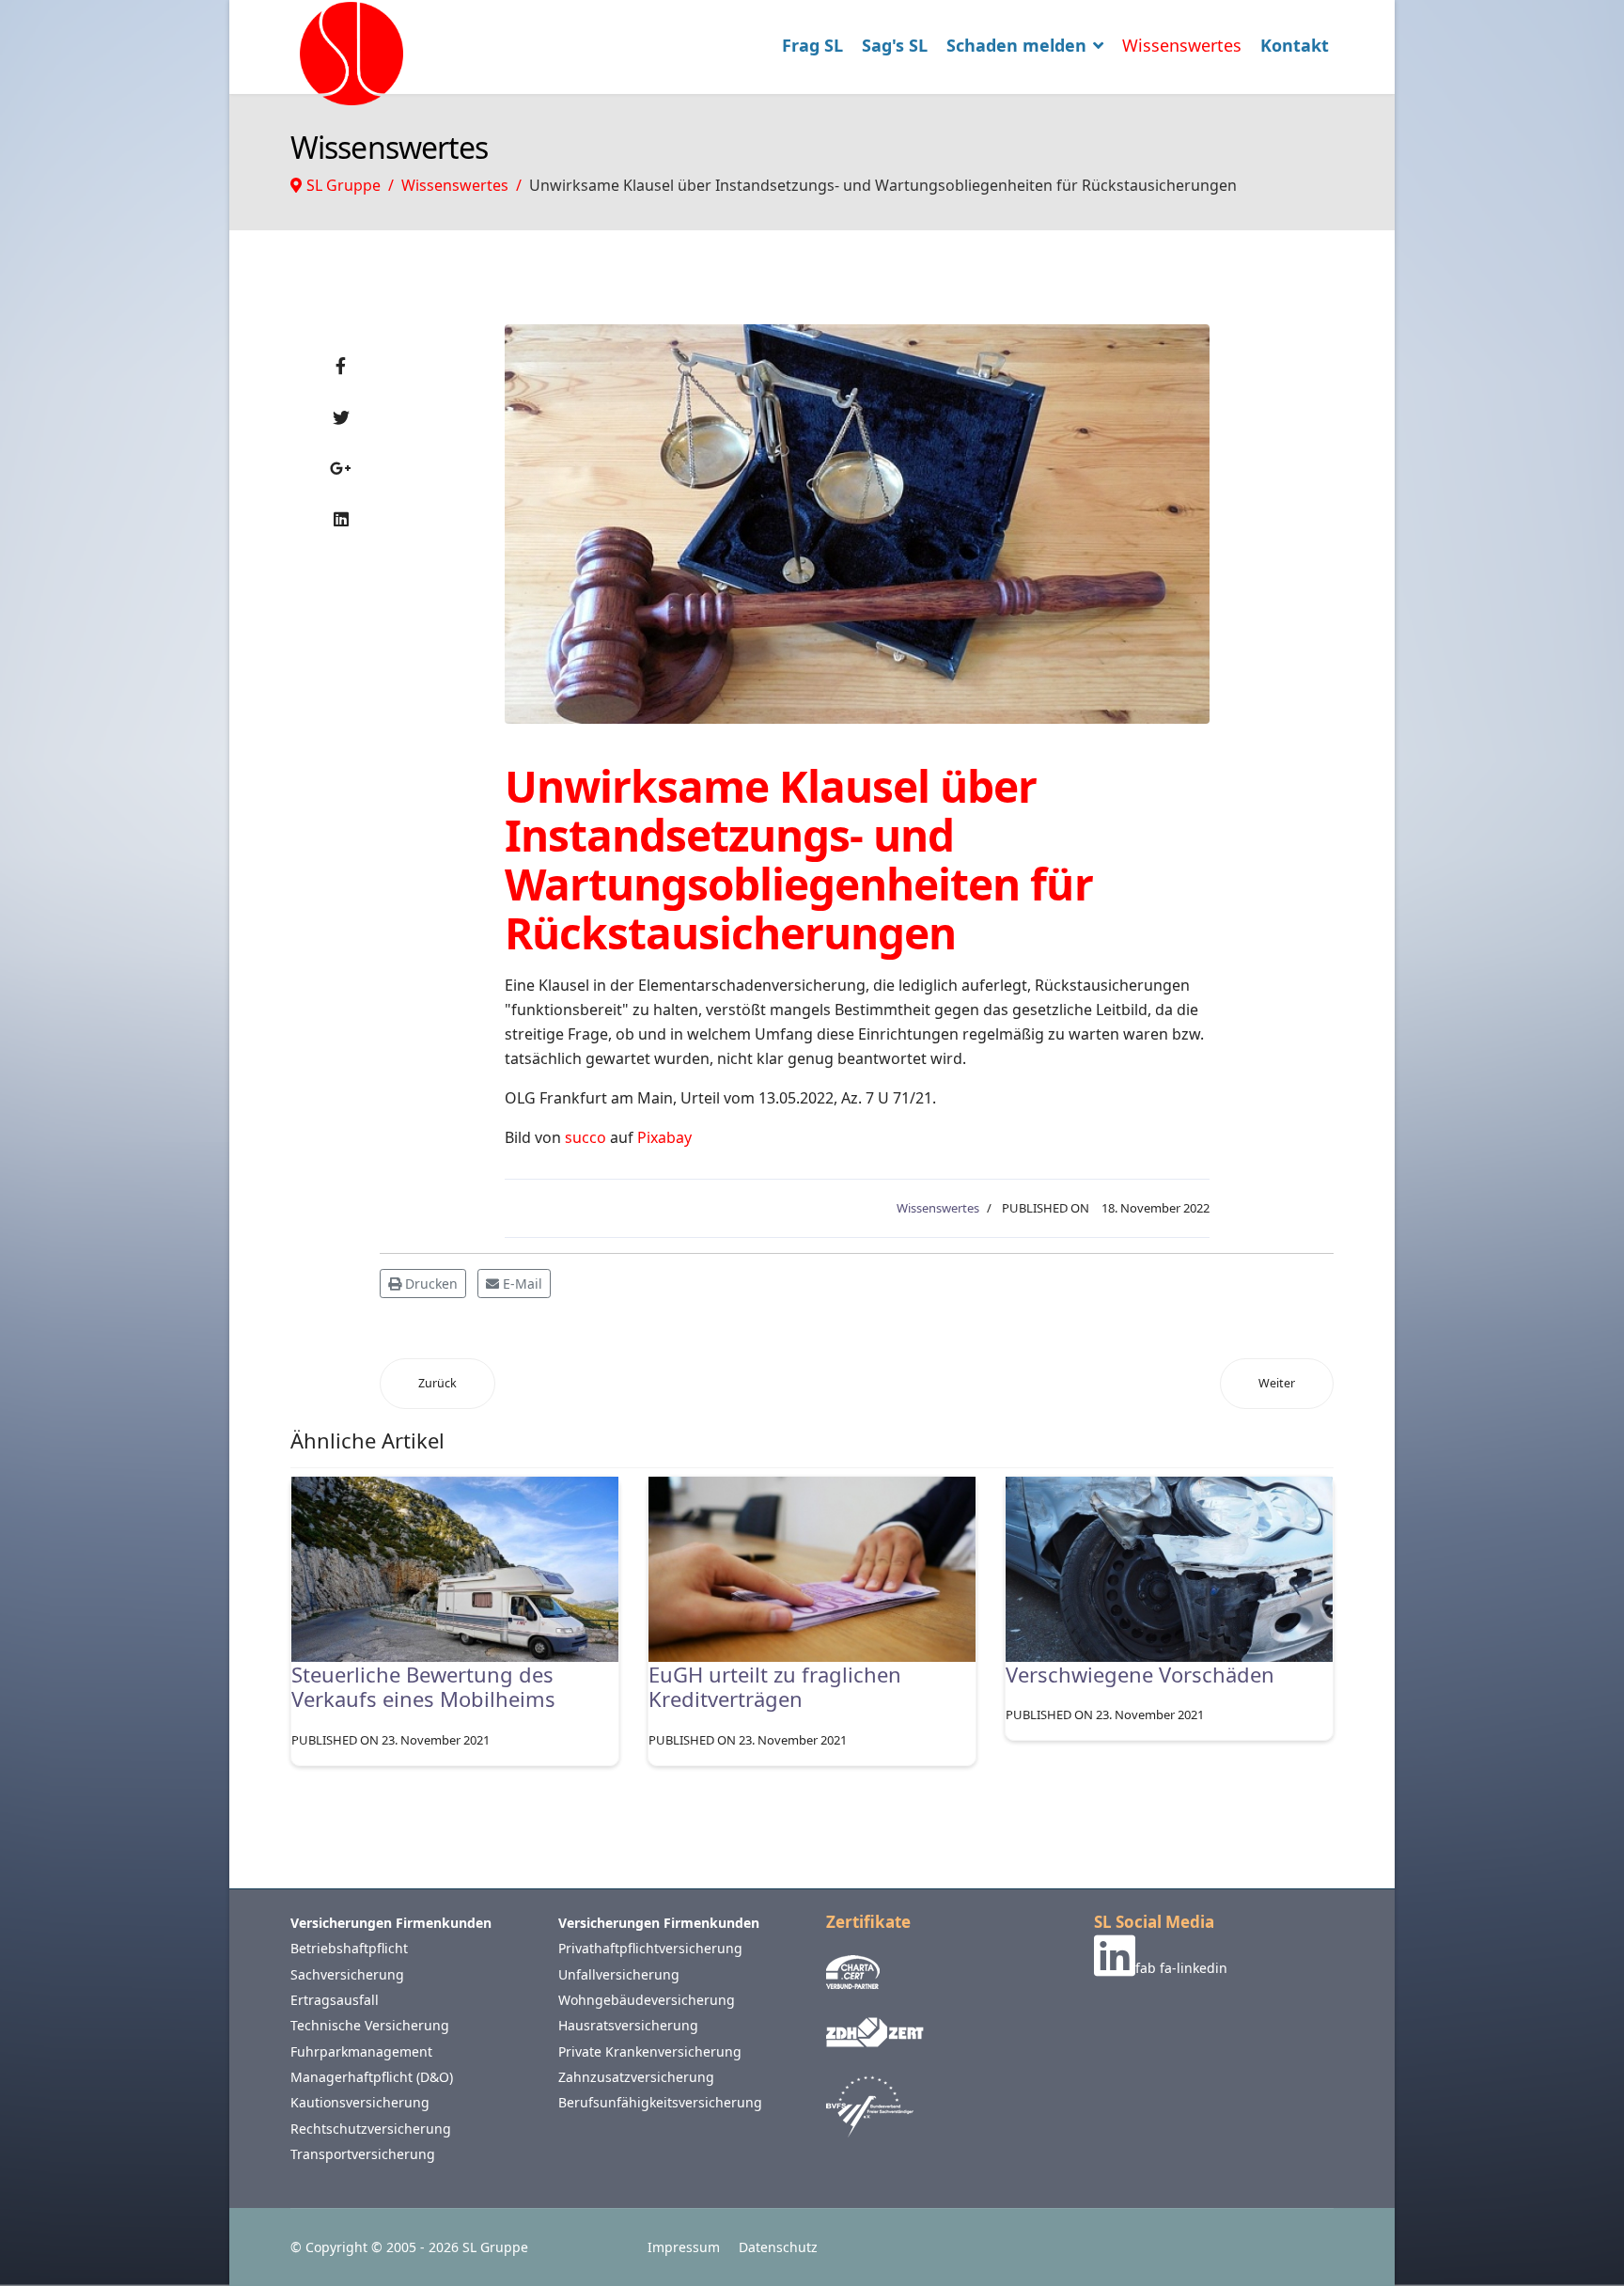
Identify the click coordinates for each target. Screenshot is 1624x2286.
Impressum (684, 2247)
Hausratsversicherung (628, 2025)
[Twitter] (341, 417)
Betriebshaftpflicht (349, 1948)
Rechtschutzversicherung (371, 2129)
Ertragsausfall (335, 2000)
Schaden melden (1016, 45)
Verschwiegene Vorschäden (1140, 1674)
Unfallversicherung (619, 1974)
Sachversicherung (347, 1974)
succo (586, 1137)
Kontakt (1295, 45)
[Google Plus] (341, 468)
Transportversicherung (363, 2154)
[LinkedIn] (341, 519)
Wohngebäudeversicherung (647, 2000)
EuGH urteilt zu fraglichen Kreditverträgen (775, 1686)
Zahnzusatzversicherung (636, 2077)
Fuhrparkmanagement (361, 2051)
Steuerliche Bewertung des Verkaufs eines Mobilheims (423, 1686)
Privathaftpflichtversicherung (650, 1948)
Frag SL (812, 45)
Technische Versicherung (370, 2025)
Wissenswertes (1182, 45)
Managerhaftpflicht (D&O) (372, 2077)
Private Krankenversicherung (650, 2051)
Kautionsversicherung (360, 2102)
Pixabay (664, 1137)
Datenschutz (778, 2247)
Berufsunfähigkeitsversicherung (660, 2102)
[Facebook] (341, 366)
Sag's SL (895, 45)
